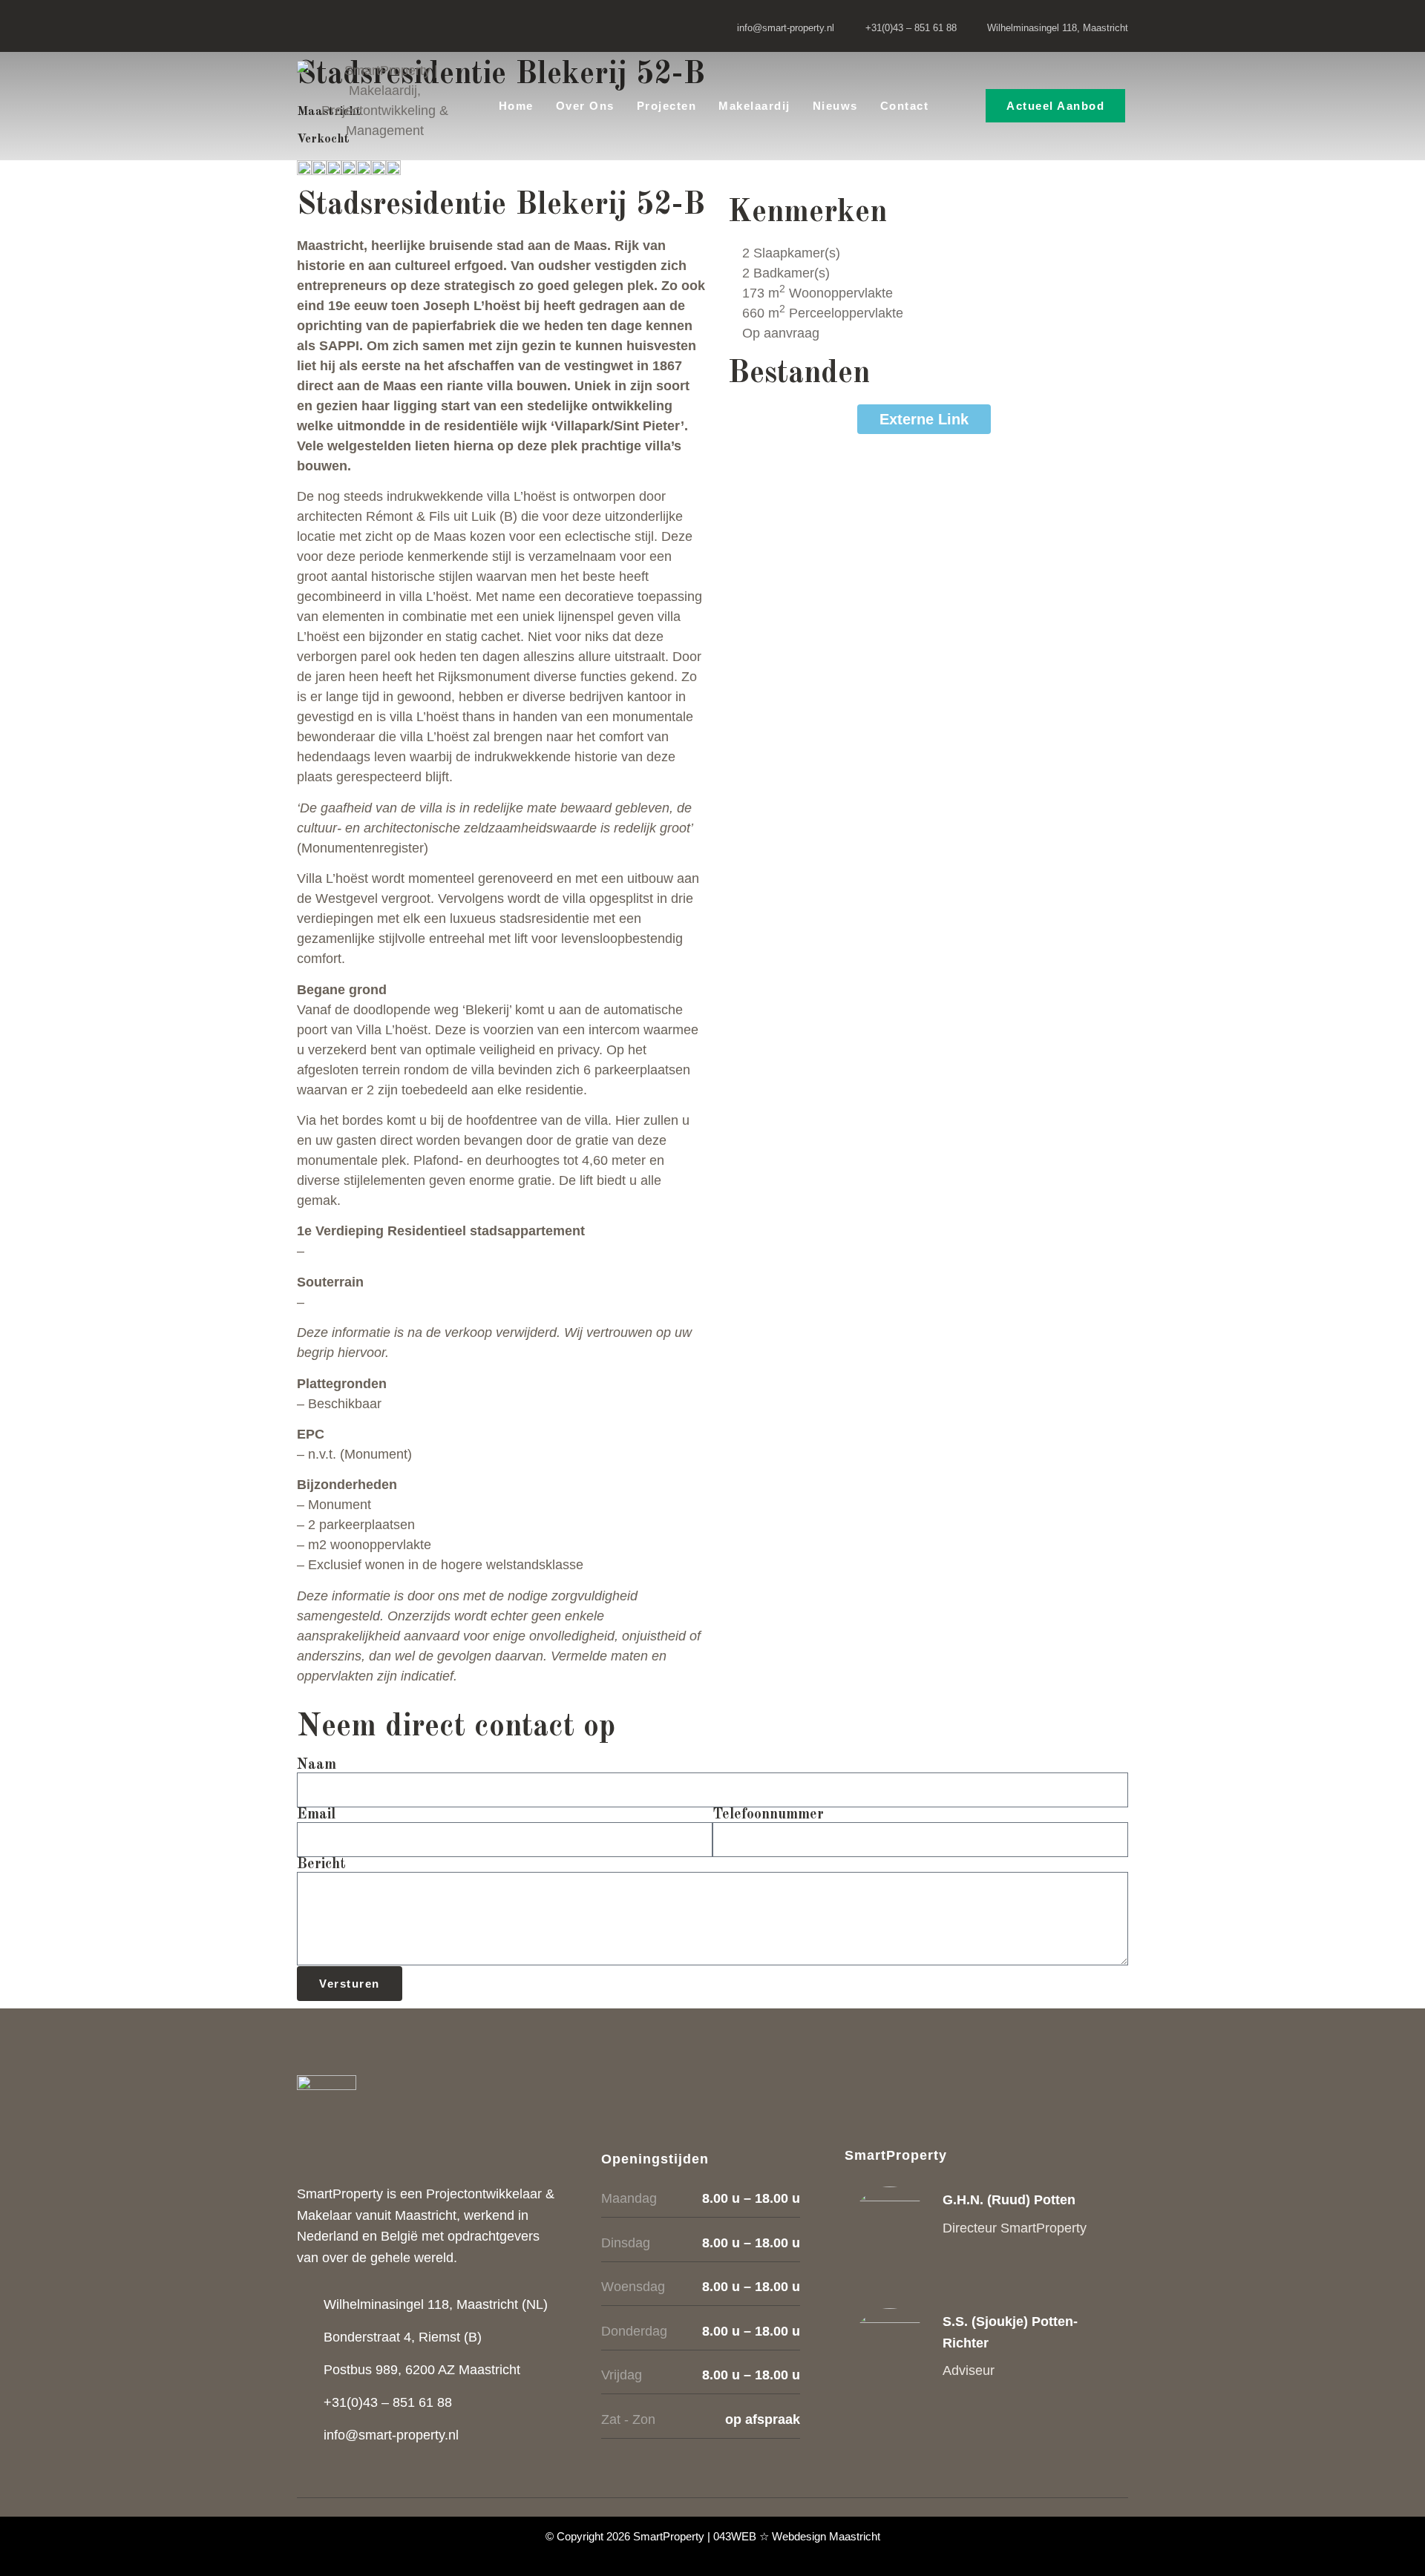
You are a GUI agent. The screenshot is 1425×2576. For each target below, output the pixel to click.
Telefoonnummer (768, 1815)
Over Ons (585, 106)
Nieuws (835, 106)
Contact (905, 106)
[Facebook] (310, 26)
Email (316, 1815)
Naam (317, 1765)
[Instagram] (373, 26)
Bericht (321, 1864)
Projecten (667, 106)
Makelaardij (754, 106)
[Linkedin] (341, 26)
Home (516, 106)
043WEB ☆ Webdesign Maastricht (797, 2536)
